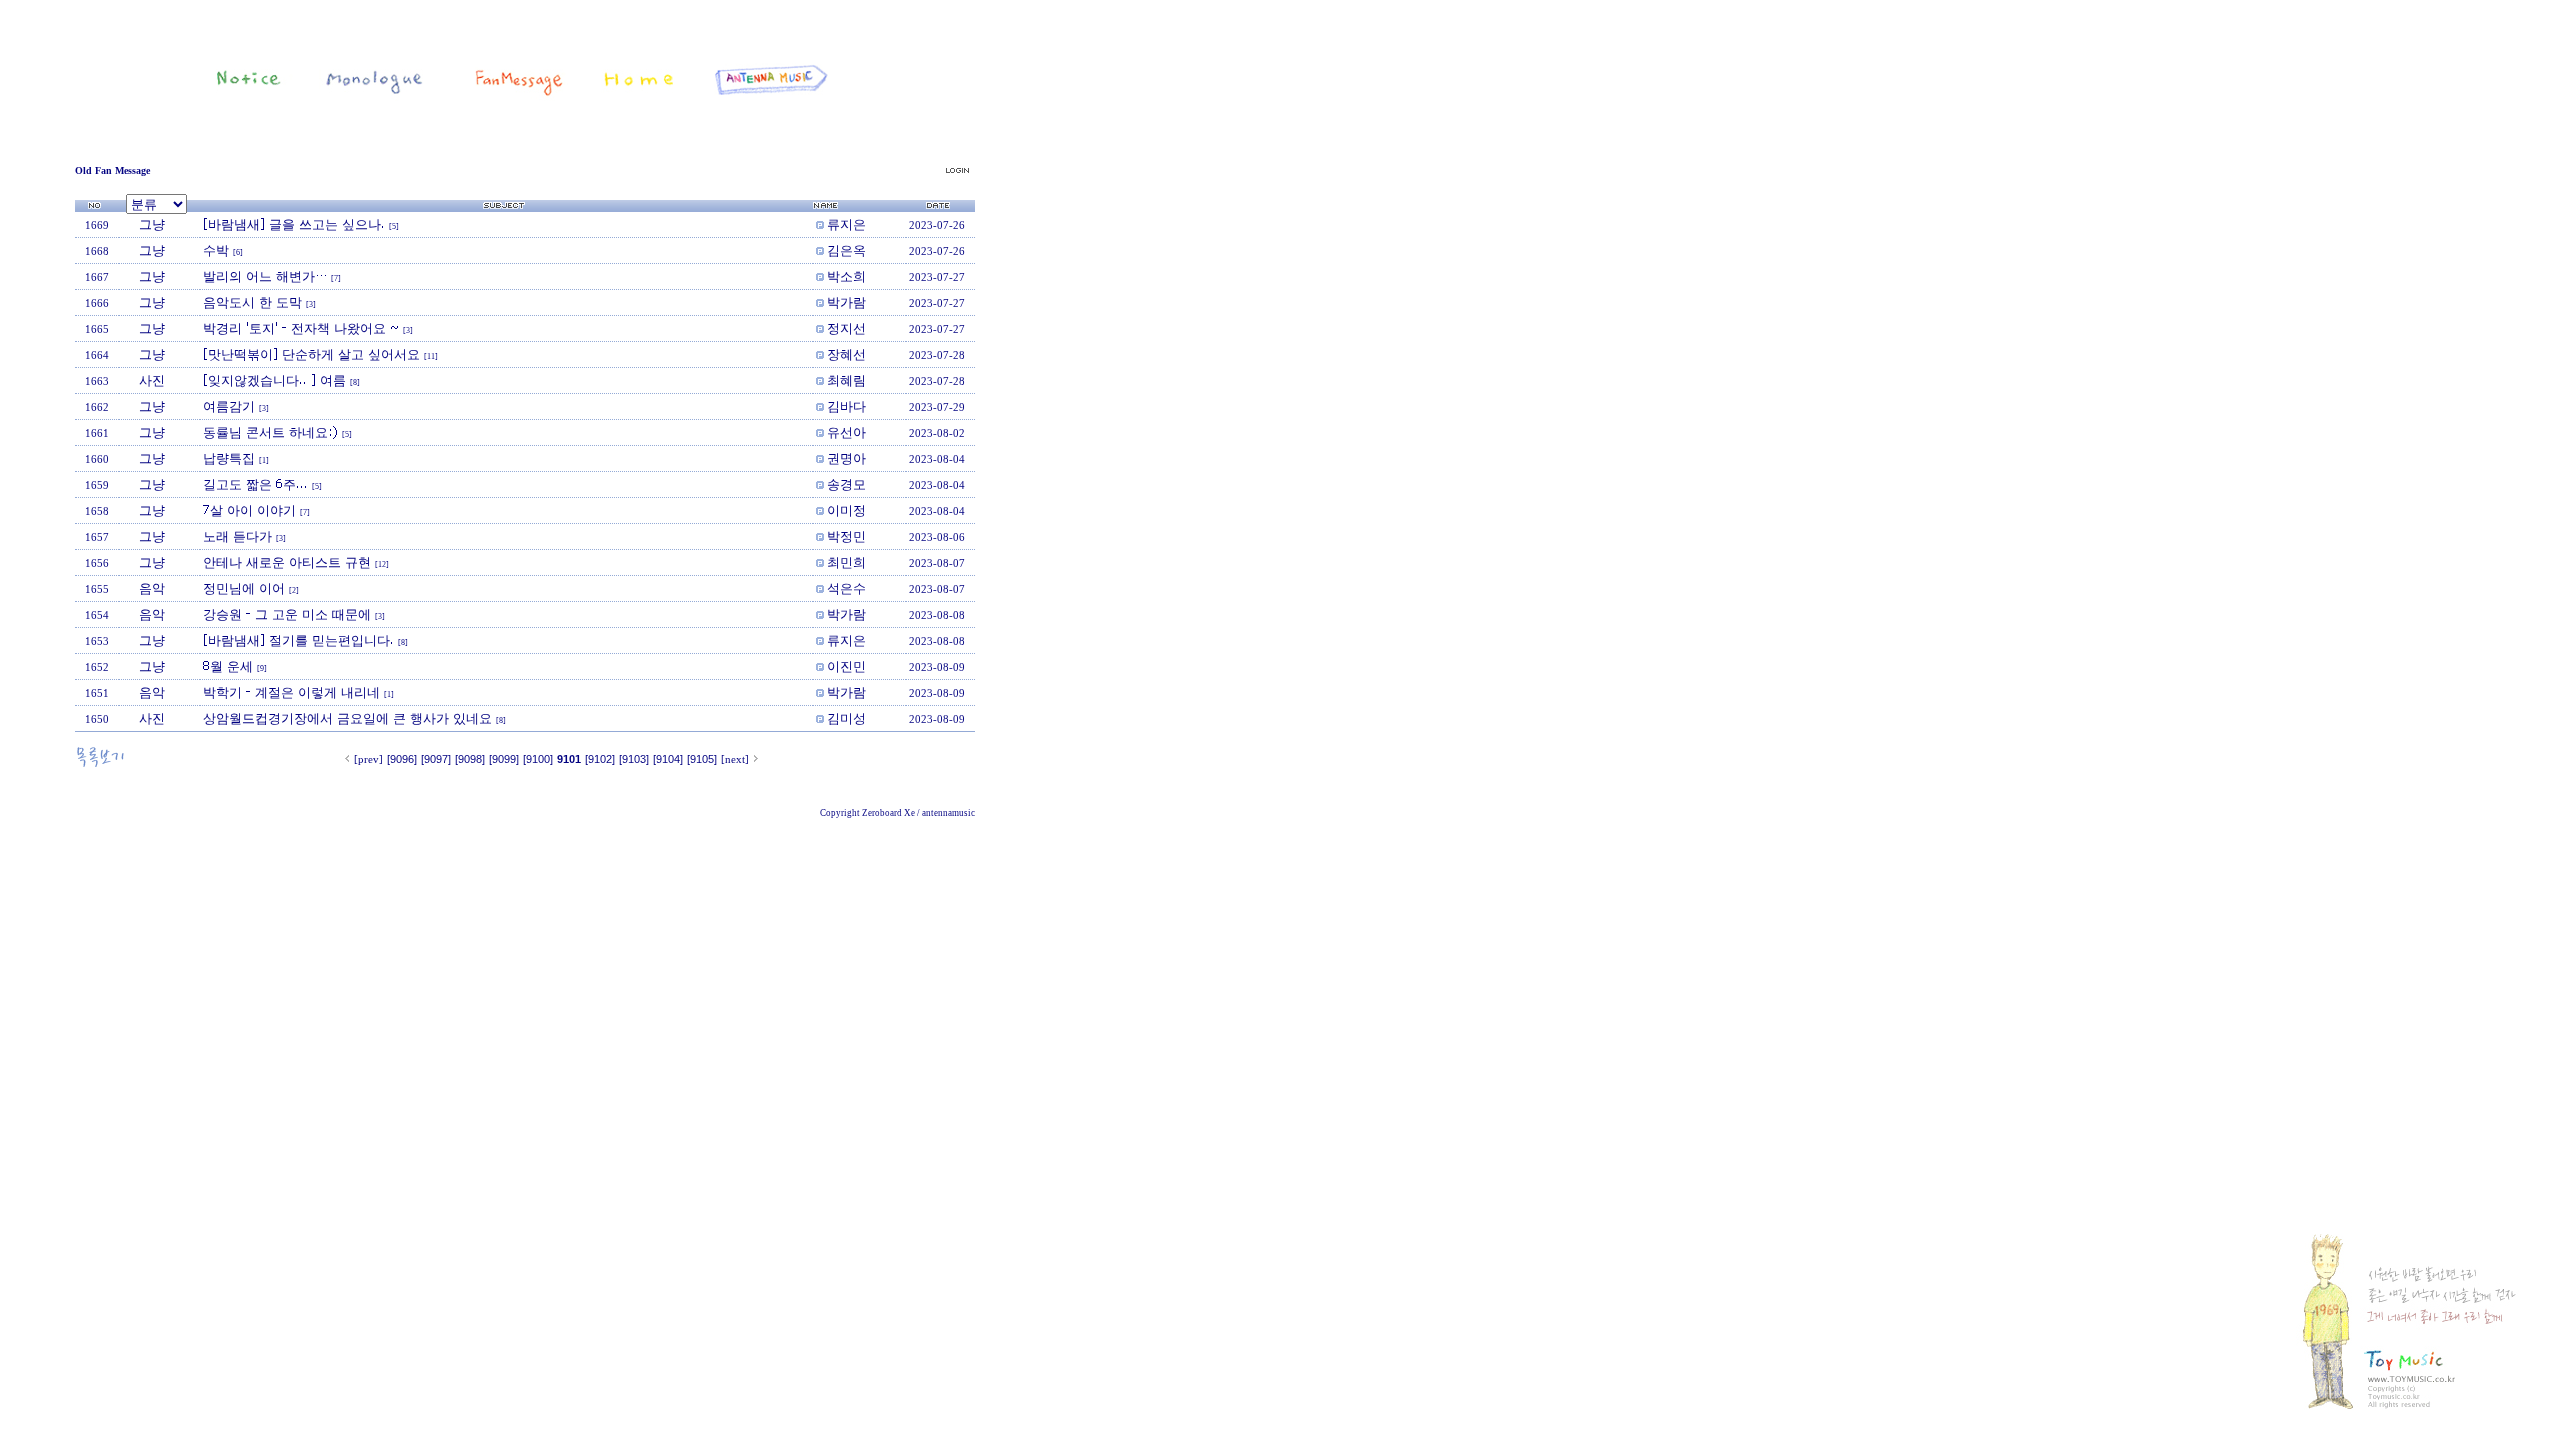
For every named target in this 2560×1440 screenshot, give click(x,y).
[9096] (402, 759)
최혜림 (846, 380)
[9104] (668, 759)
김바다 (846, 406)
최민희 (846, 562)
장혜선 (846, 354)
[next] (735, 759)
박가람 (846, 302)
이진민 (846, 666)
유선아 (846, 432)
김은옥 (846, 250)
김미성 (846, 718)
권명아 (846, 458)
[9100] (538, 759)
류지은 (846, 224)
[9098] (470, 759)
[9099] (504, 759)
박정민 (846, 536)
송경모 (846, 484)
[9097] (436, 759)
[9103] (634, 759)
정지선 (846, 328)
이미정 (846, 510)
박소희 (846, 276)
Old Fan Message (112, 170)
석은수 (846, 588)
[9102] (600, 759)
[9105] (702, 759)
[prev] (368, 759)
